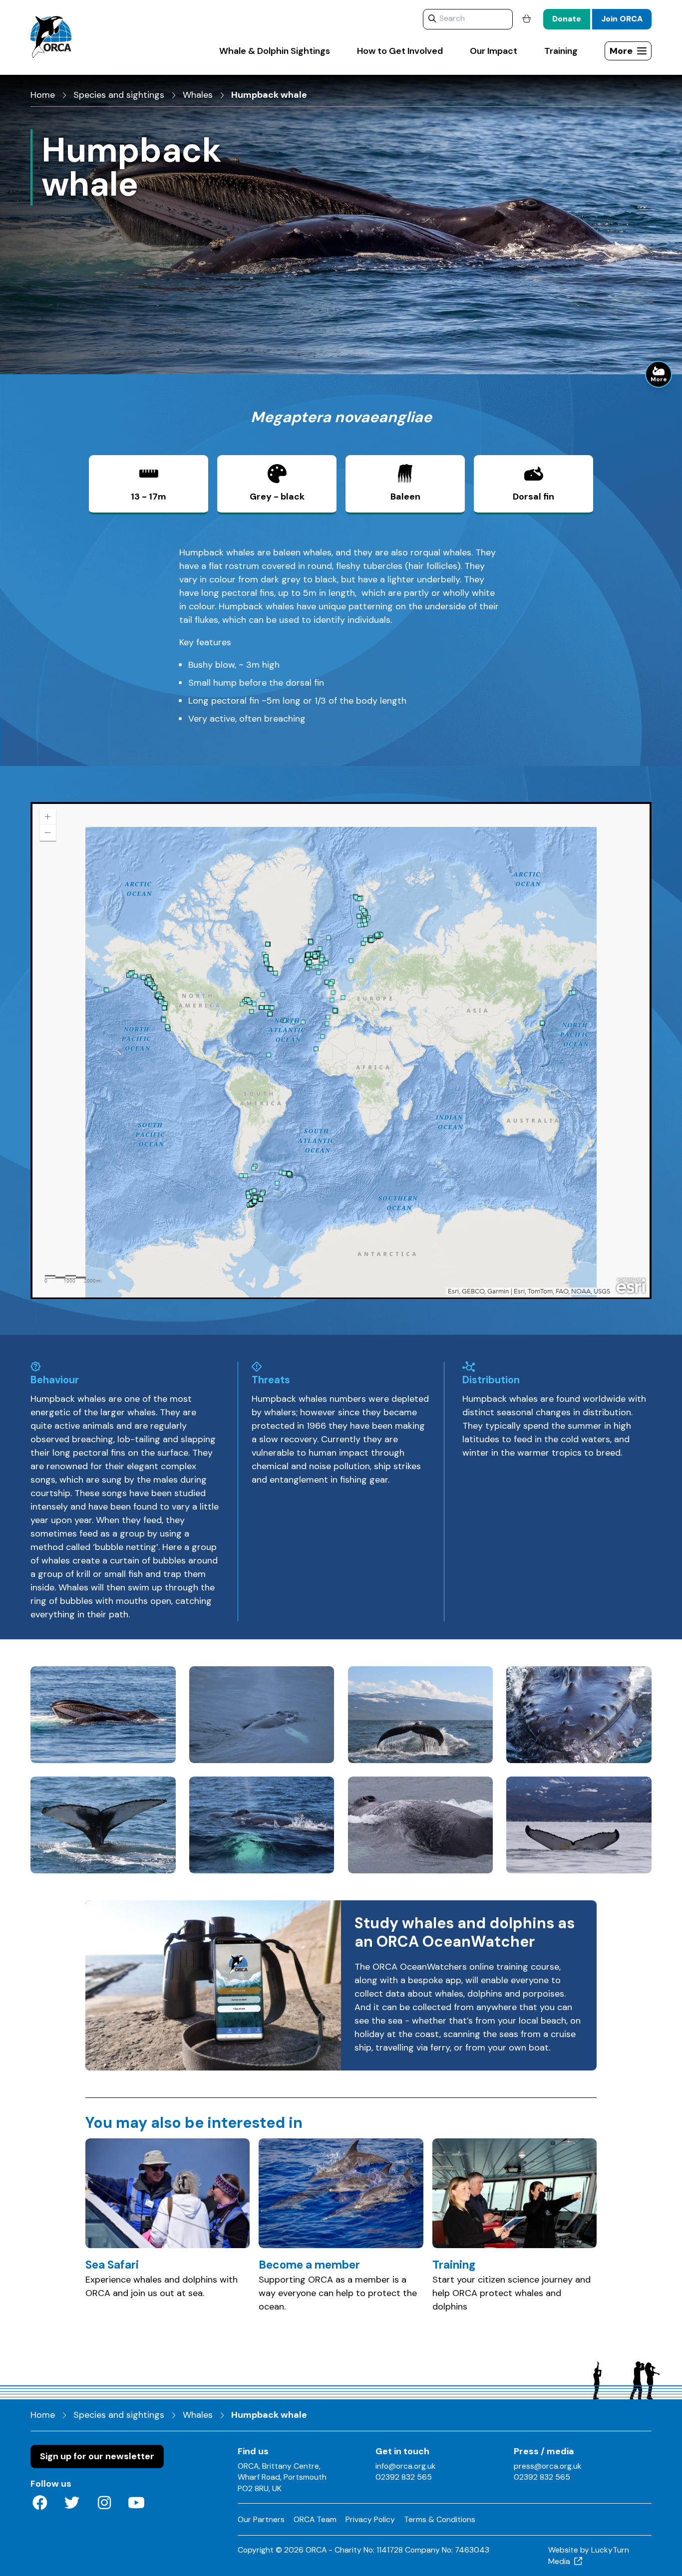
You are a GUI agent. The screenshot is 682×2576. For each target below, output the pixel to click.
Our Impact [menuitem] (494, 51)
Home (43, 95)
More (659, 379)
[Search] (432, 19)
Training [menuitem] (561, 51)
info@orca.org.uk (406, 2466)
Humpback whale (269, 95)
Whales (198, 95)
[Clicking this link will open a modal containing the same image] (103, 1715)
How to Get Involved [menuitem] (400, 51)
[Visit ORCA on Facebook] (40, 2504)
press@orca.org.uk (548, 2466)
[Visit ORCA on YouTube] (137, 2504)
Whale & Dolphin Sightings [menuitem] (275, 51)
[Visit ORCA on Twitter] (72, 2504)
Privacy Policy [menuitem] (370, 2519)
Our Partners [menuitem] (261, 2519)
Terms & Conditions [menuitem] (440, 2519)
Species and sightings (119, 95)
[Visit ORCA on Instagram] (104, 2504)
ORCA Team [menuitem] (315, 2519)
